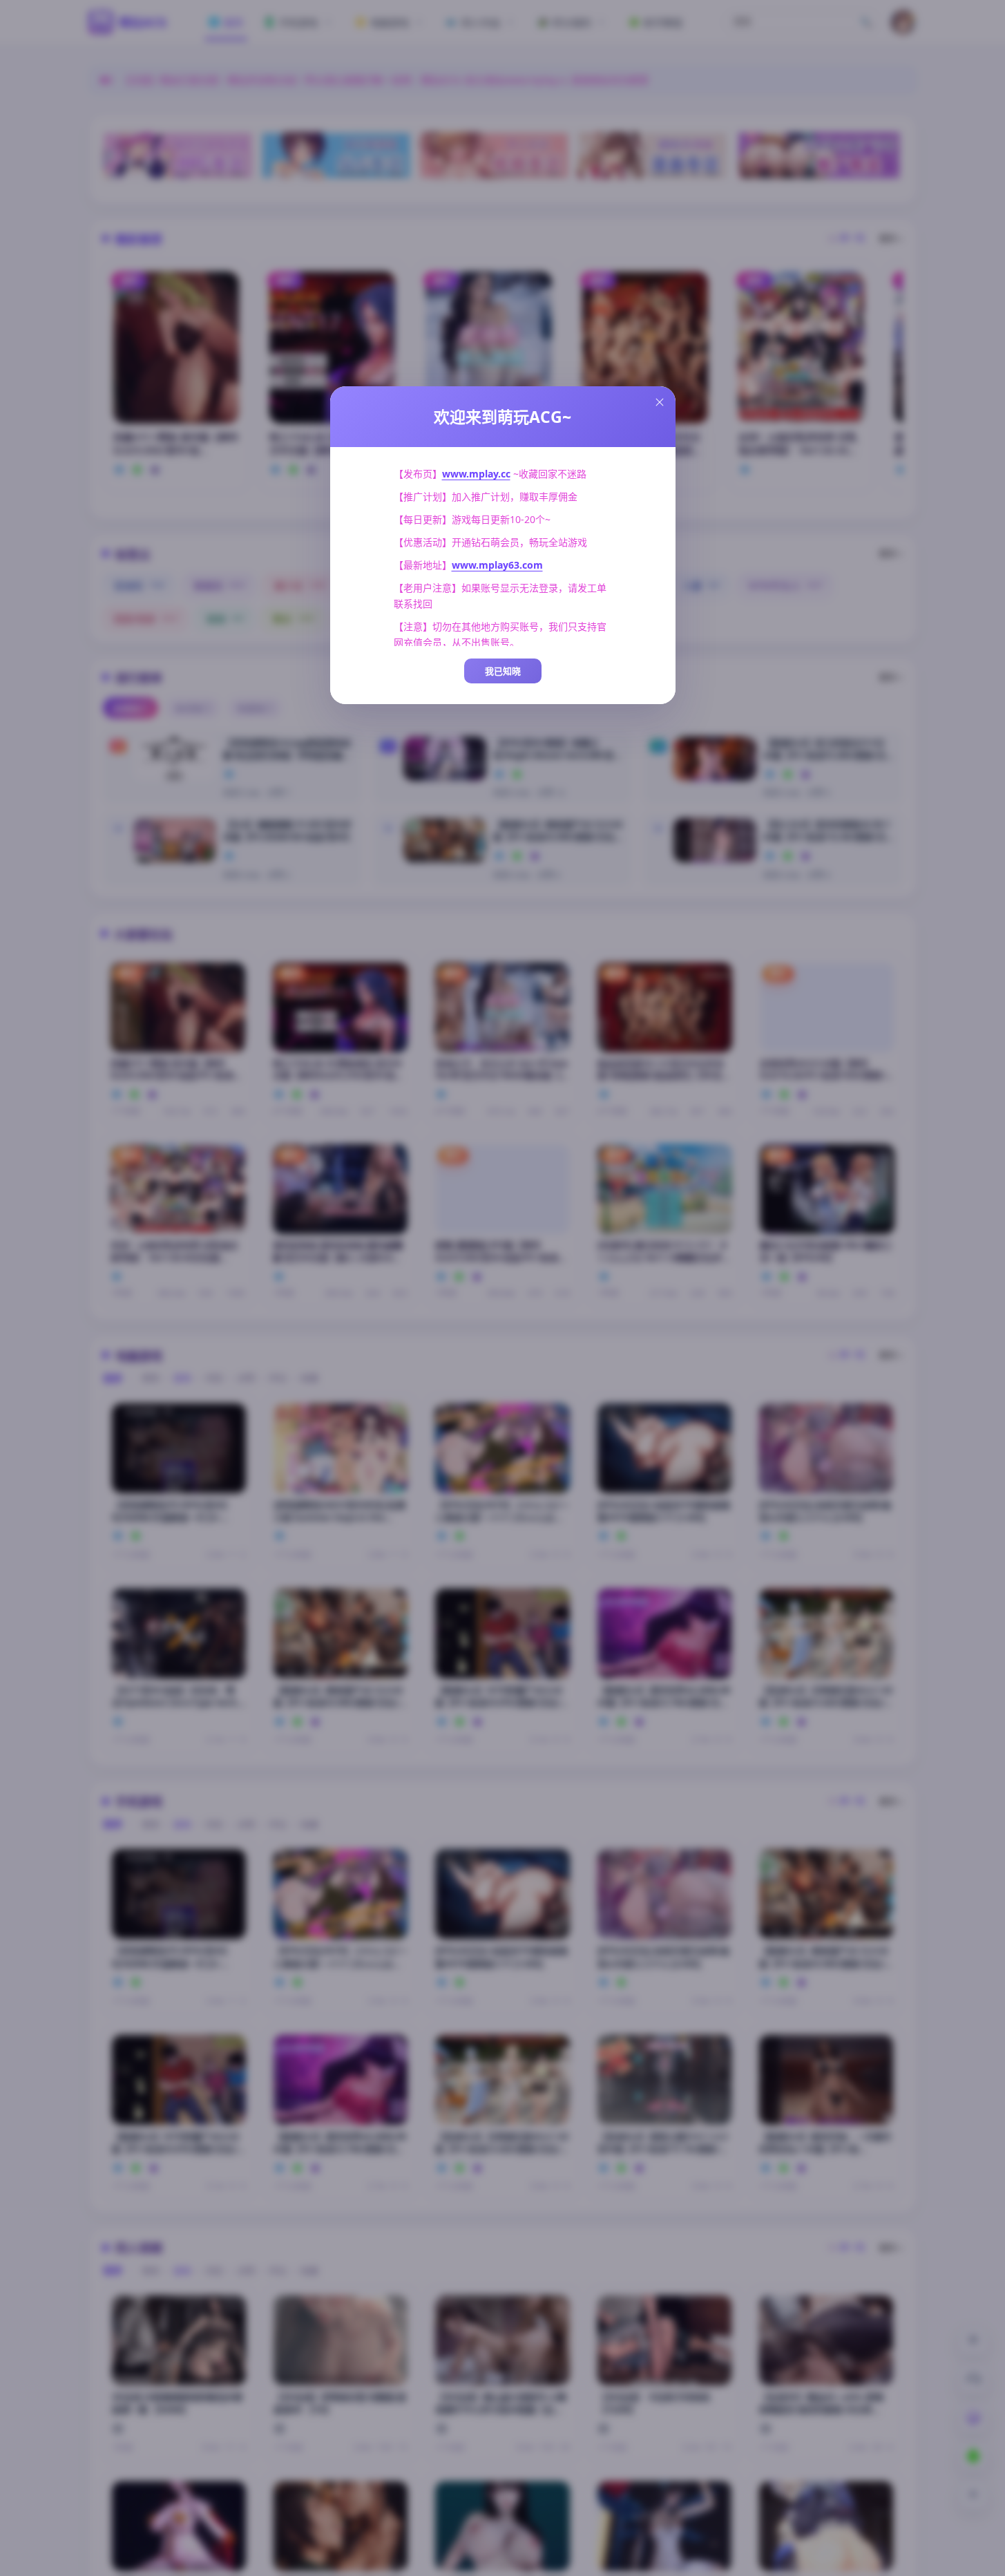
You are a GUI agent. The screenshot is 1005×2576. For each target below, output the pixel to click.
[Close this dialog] (660, 402)
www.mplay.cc (476, 474)
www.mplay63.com (497, 565)
